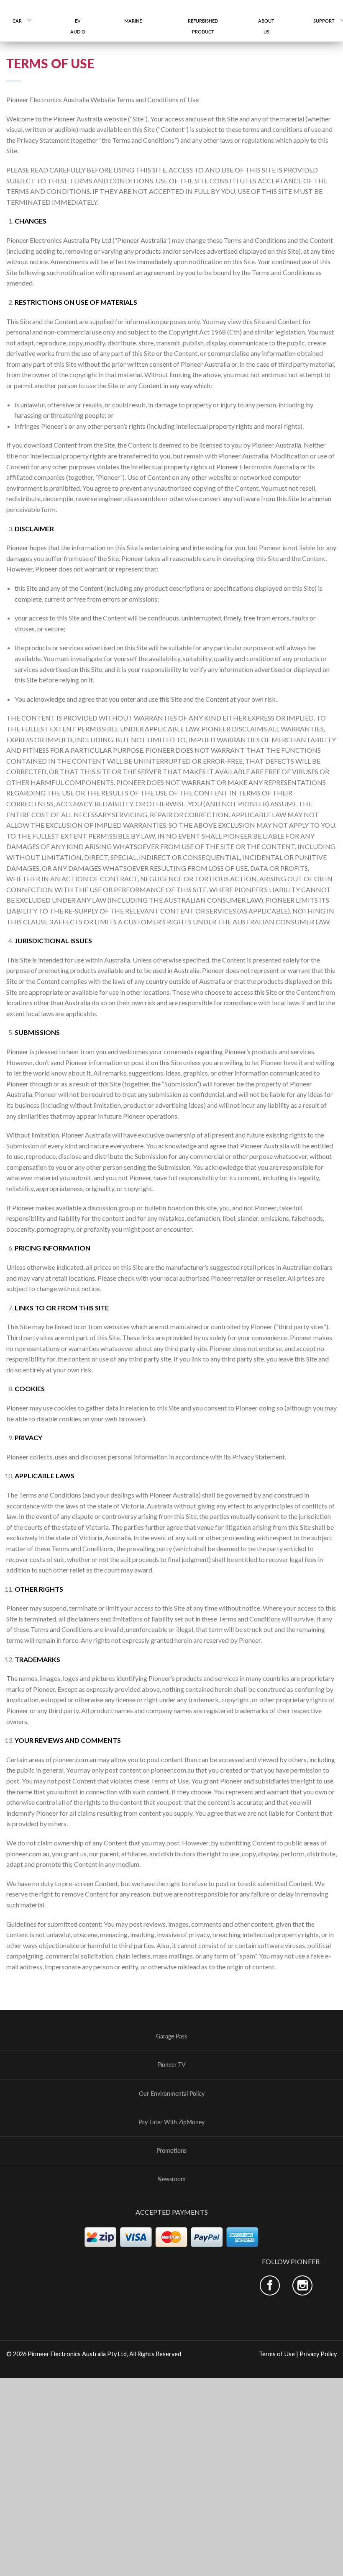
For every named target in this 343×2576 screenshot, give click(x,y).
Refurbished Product (203, 26)
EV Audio (78, 26)
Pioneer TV (171, 2065)
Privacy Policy (318, 2353)
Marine (136, 21)
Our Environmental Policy (172, 2093)
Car (17, 21)
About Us (266, 26)
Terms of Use (277, 2353)
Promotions (171, 2151)
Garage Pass (171, 2036)
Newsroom (171, 2179)
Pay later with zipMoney (171, 2122)
